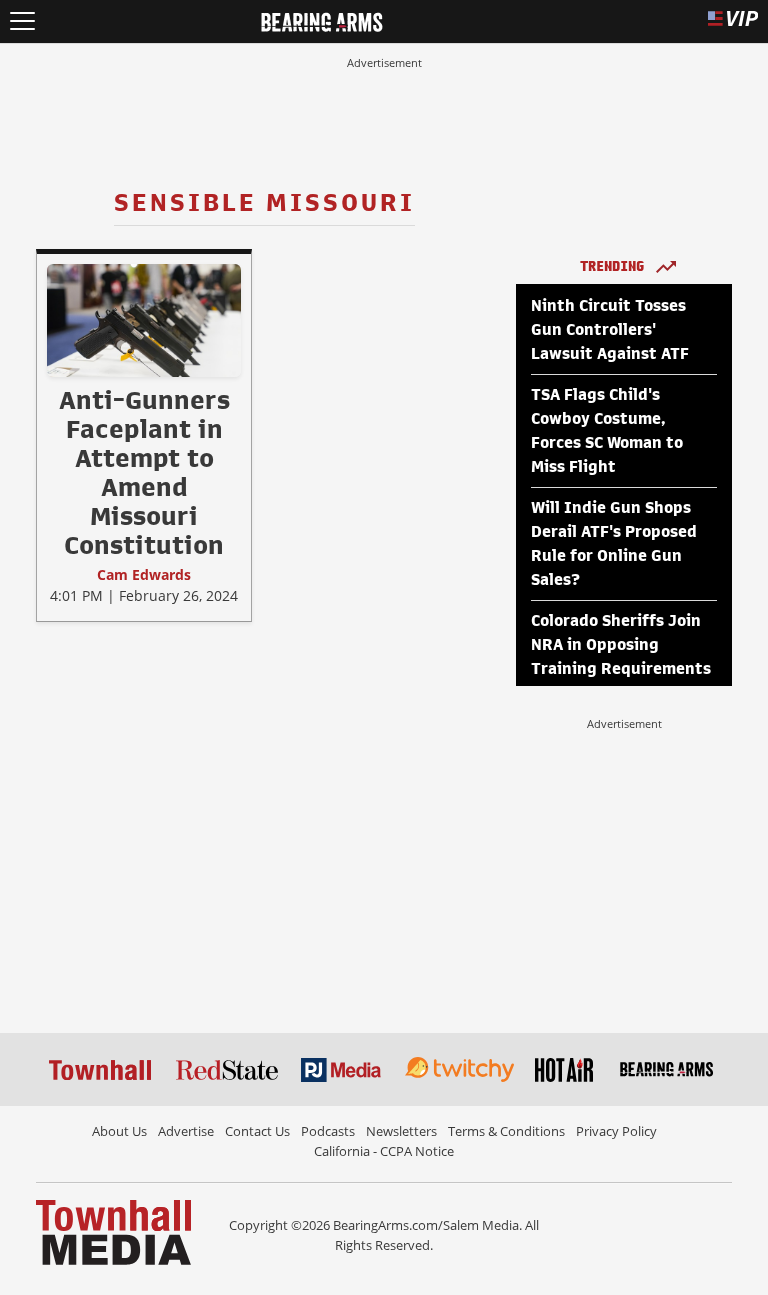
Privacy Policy (616, 1131)
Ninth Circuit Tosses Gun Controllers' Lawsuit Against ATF (610, 330)
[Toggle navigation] (22, 21)
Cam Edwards (144, 574)
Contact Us (257, 1131)
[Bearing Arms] (321, 20)
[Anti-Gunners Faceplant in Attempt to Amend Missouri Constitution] (144, 320)
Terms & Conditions (506, 1131)
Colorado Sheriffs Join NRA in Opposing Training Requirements (621, 645)
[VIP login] (733, 21)
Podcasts (328, 1131)
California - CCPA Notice (384, 1151)
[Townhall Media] (113, 1231)
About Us (119, 1131)
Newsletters (401, 1131)
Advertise (186, 1131)
